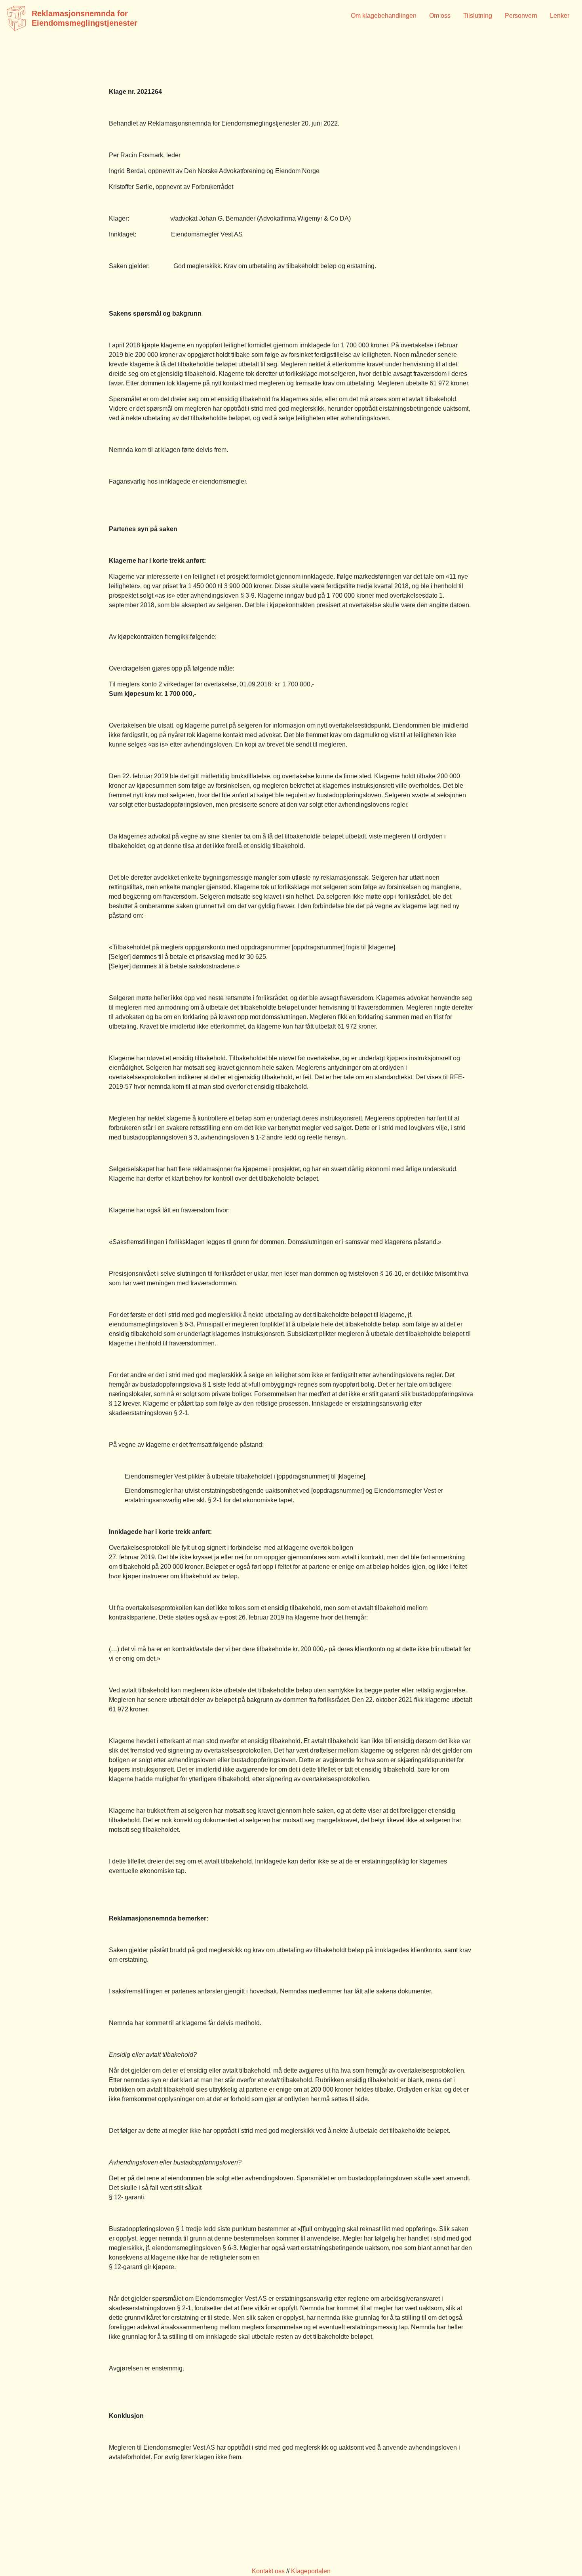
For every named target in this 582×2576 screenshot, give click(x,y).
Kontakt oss (268, 2571)
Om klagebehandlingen (384, 16)
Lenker (560, 16)
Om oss (440, 16)
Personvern (521, 16)
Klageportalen (311, 2571)
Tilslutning (478, 16)
